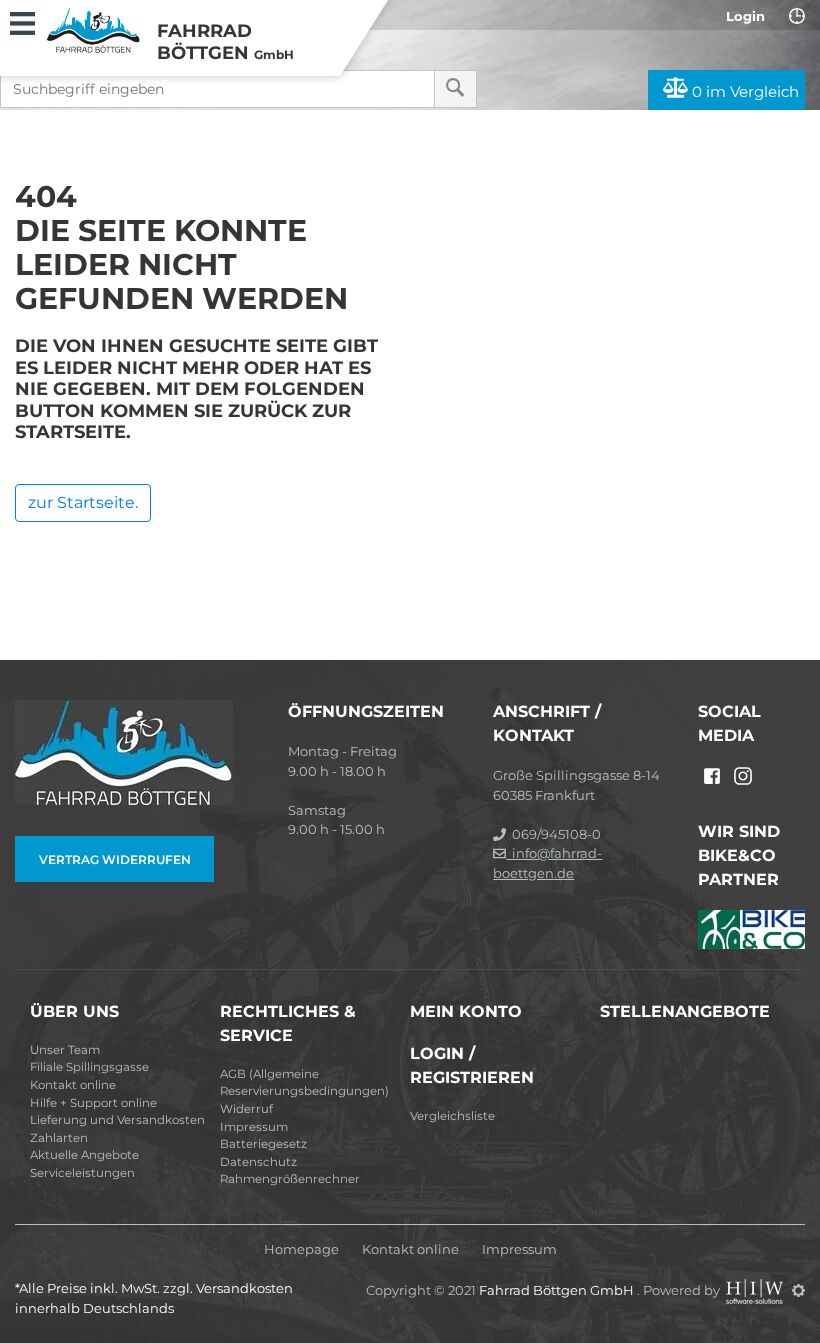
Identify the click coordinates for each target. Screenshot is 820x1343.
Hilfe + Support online (93, 1103)
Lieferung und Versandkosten (117, 1120)
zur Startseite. (83, 502)
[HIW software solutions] (756, 1290)
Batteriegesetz (263, 1144)
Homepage (301, 1249)
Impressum (254, 1127)
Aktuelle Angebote (84, 1155)
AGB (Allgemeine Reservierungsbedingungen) (304, 1083)
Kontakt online (73, 1085)
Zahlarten (59, 1138)
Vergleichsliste (452, 1116)
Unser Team (65, 1050)
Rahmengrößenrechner (290, 1179)
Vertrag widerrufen (115, 859)
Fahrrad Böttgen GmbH (558, 1290)
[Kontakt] (797, 16)
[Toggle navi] (22, 21)
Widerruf (246, 1109)
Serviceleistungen (82, 1173)
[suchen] (455, 89)
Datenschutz (258, 1162)
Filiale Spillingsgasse (89, 1067)
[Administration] (798, 1290)
